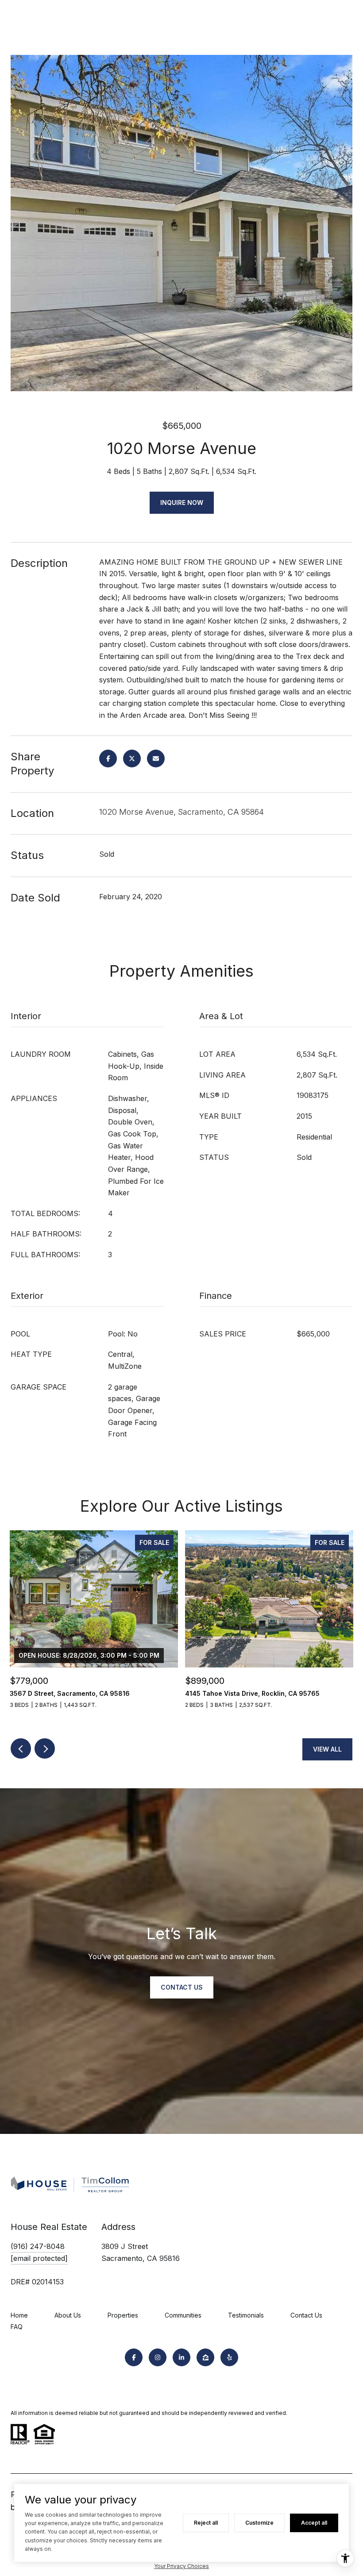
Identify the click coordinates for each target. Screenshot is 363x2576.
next (45, 1748)
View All (327, 1749)
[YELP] (229, 2357)
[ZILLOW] (205, 2357)
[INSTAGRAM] (158, 2357)
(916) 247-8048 (38, 2246)
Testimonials (246, 2315)
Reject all (206, 2523)
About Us (68, 2315)
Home (19, 2315)
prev (21, 1748)
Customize (259, 2523)
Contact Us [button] (182, 1987)
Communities (183, 2315)
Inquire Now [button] (182, 502)
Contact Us (306, 2315)
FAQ (17, 2327)
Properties (123, 2315)
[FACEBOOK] (134, 2357)
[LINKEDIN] (181, 2357)
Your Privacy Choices (181, 2566)
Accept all (314, 2523)
